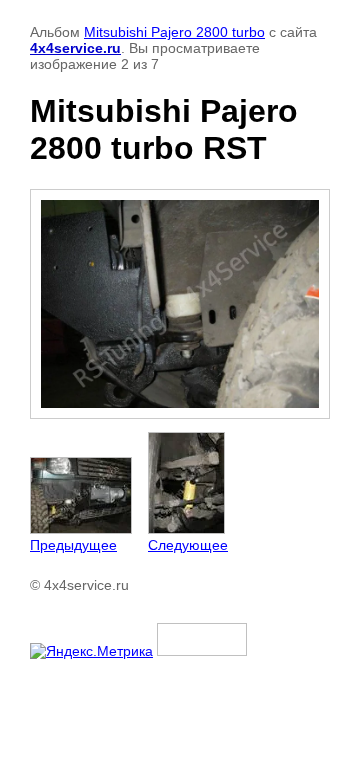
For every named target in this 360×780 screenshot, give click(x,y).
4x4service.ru (75, 48)
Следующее (188, 545)
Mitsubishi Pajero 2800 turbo (174, 32)
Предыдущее (73, 545)
